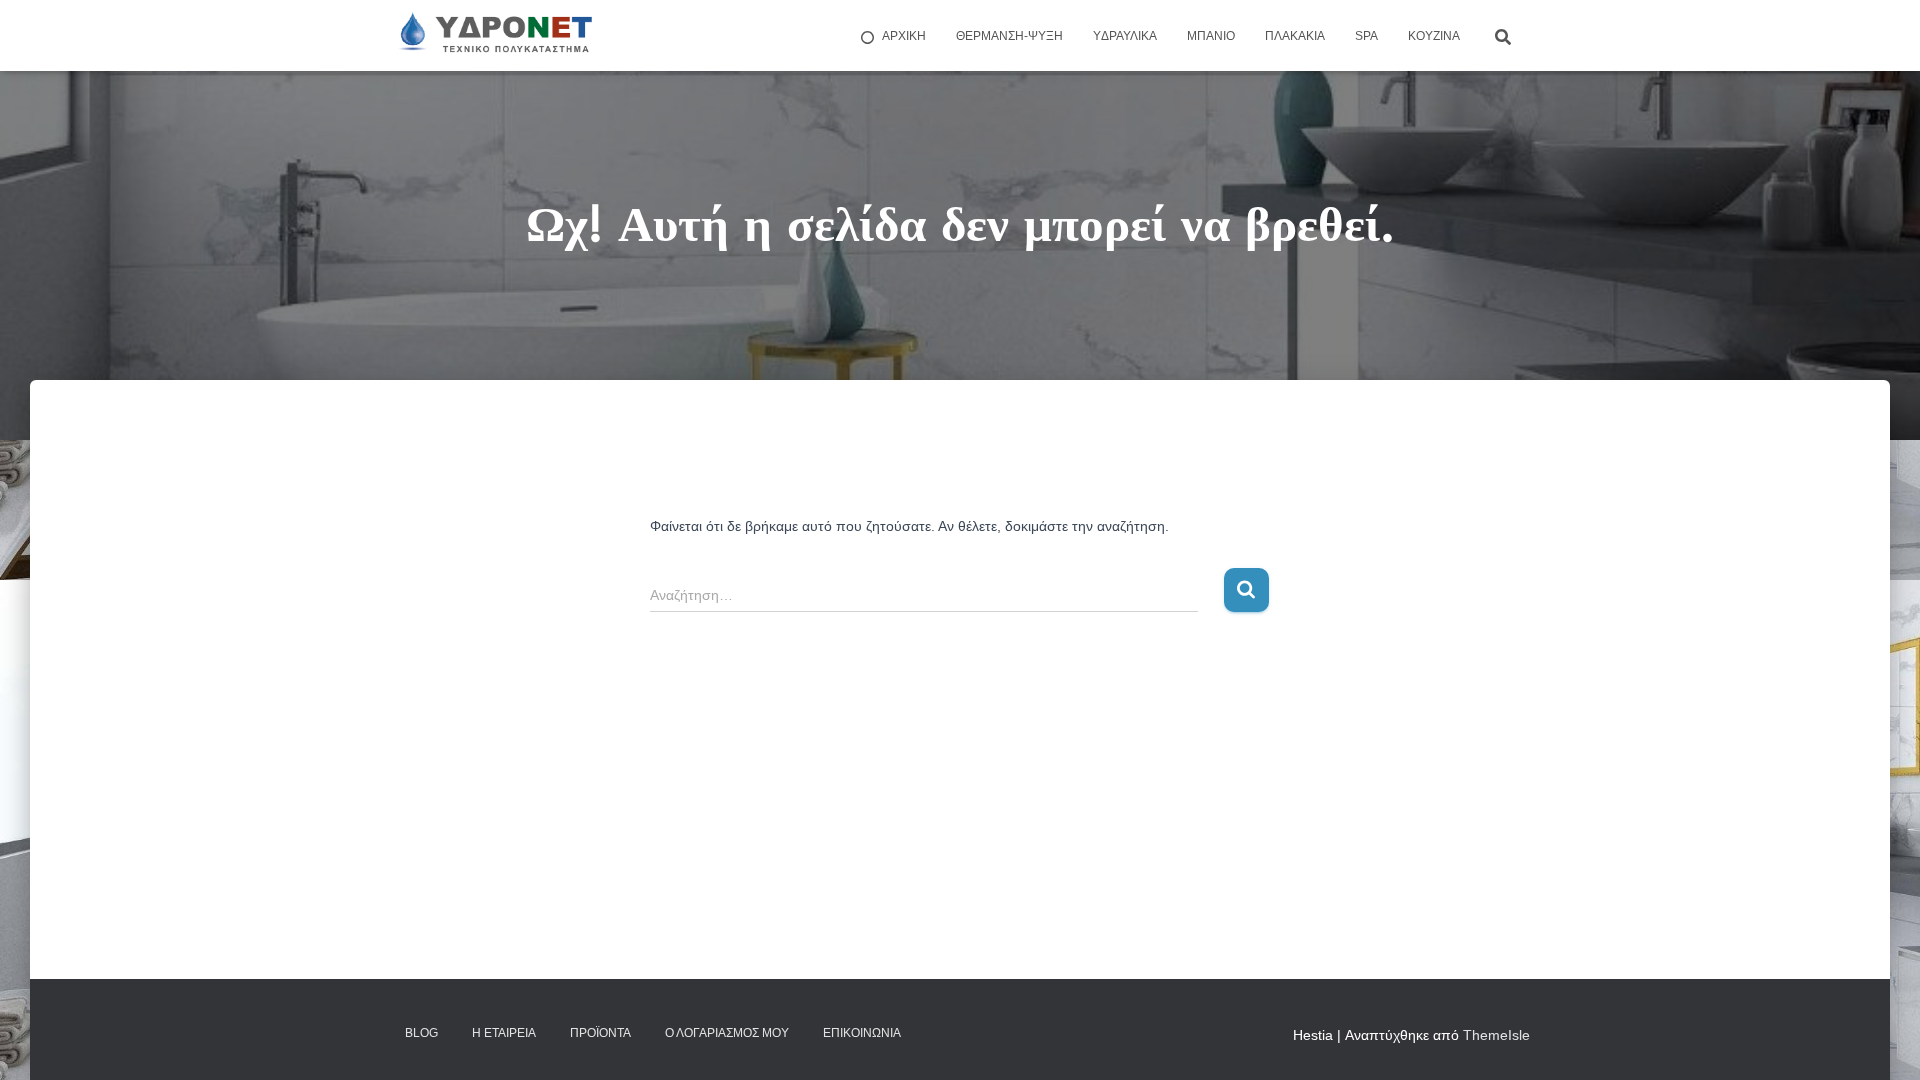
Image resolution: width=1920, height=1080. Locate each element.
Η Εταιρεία (504, 1033)
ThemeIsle (1496, 1035)
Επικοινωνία (862, 1033)
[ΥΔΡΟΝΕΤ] (494, 36)
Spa (1366, 36)
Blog (421, 1033)
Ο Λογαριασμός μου (727, 1033)
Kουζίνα (1434, 36)
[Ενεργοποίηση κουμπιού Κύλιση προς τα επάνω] (1880, 1040)
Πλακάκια (1295, 36)
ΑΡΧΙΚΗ (904, 36)
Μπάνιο (1211, 36)
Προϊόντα (600, 1033)
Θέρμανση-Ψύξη (1009, 36)
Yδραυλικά (1125, 36)
